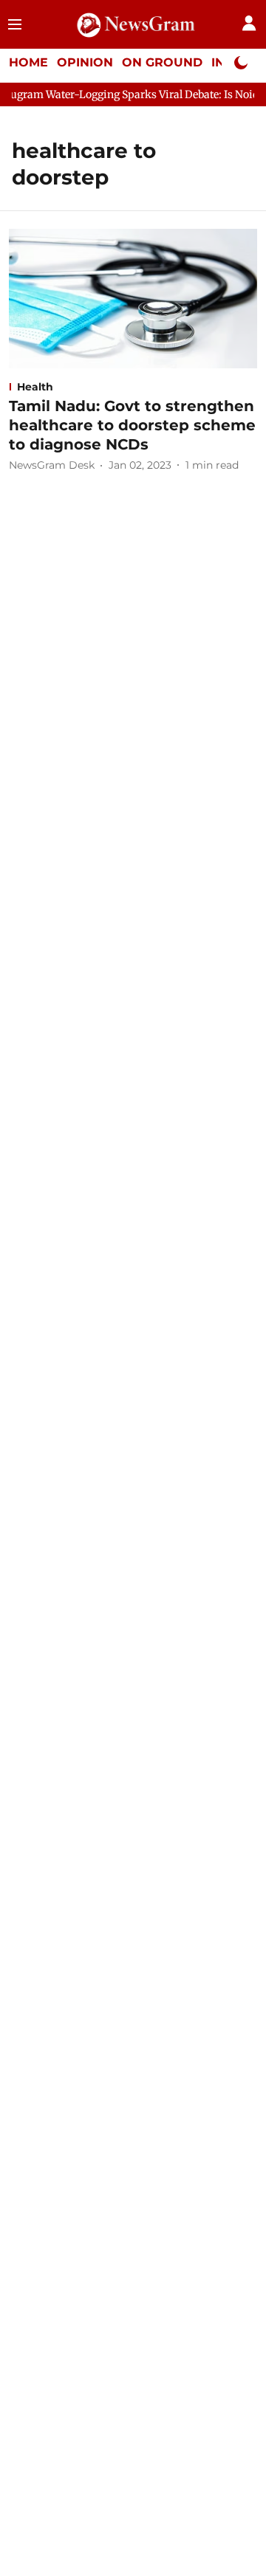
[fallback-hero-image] (133, 299)
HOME (28, 62)
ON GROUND (162, 62)
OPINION (85, 62)
